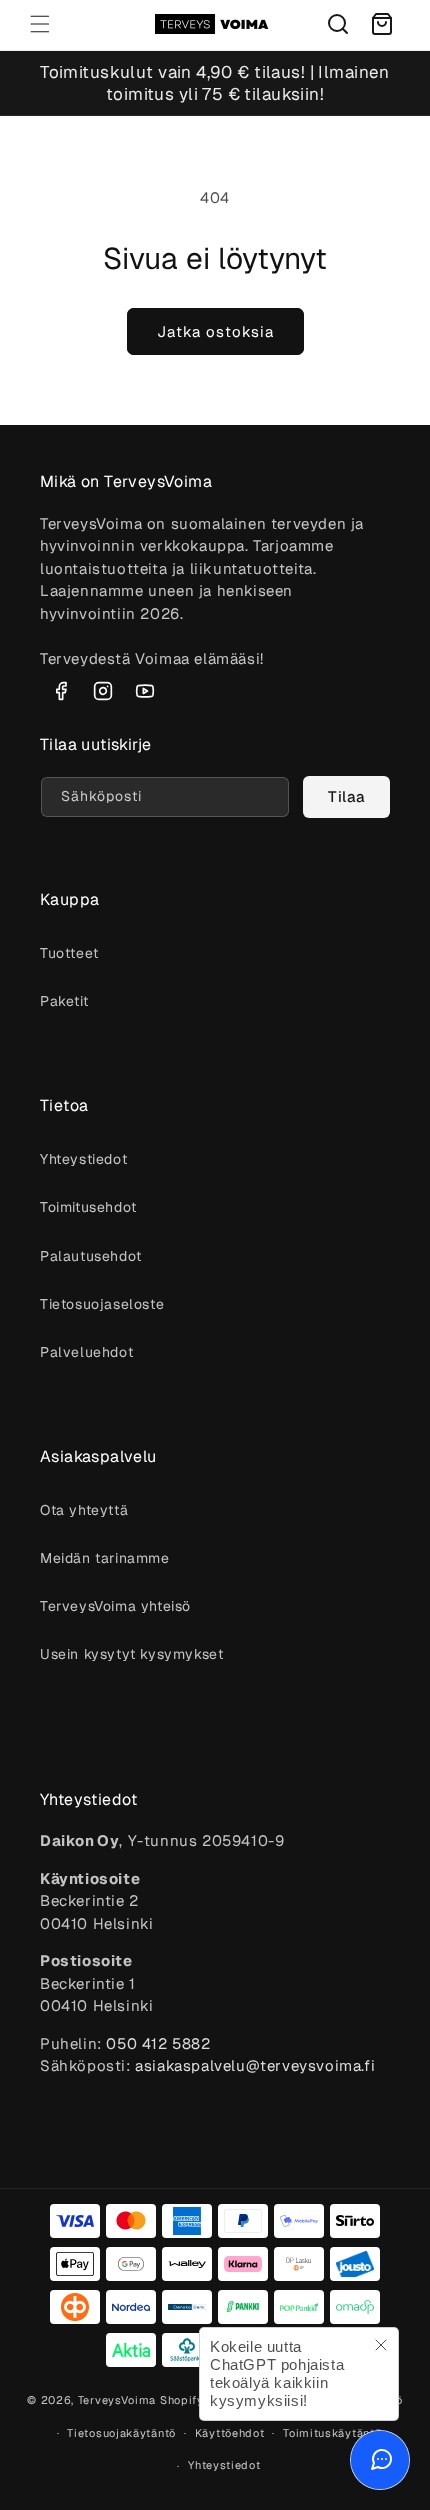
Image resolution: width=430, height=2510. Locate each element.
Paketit (64, 1001)
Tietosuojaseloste (102, 1304)
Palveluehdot (86, 1352)
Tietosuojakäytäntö (121, 2433)
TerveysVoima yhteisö (115, 1606)
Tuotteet (69, 953)
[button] (40, 24)
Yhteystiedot (83, 1159)
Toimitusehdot (88, 1207)
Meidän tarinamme (105, 1558)
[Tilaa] (347, 797)
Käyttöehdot (230, 2433)
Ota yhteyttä (84, 1510)
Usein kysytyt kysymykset (131, 1654)
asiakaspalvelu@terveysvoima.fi (255, 2065)
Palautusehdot (91, 1256)
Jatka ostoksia (215, 331)
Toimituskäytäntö (332, 2433)
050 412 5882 (158, 2043)
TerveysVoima (117, 2400)
